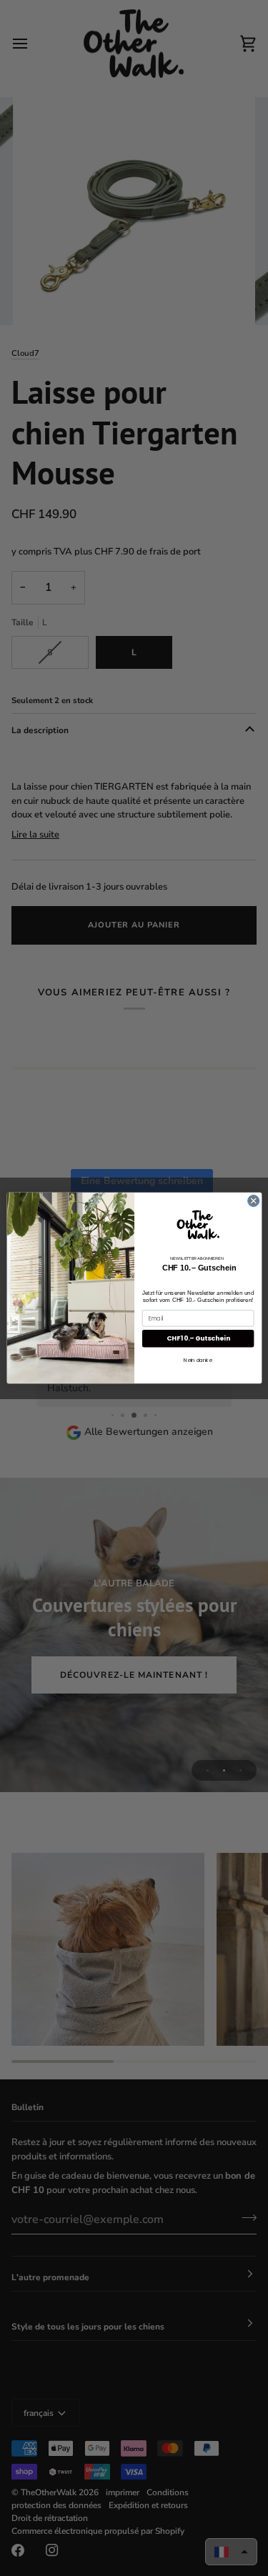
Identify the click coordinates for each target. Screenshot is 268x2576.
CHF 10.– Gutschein (198, 1339)
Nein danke (198, 1360)
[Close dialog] (253, 1200)
